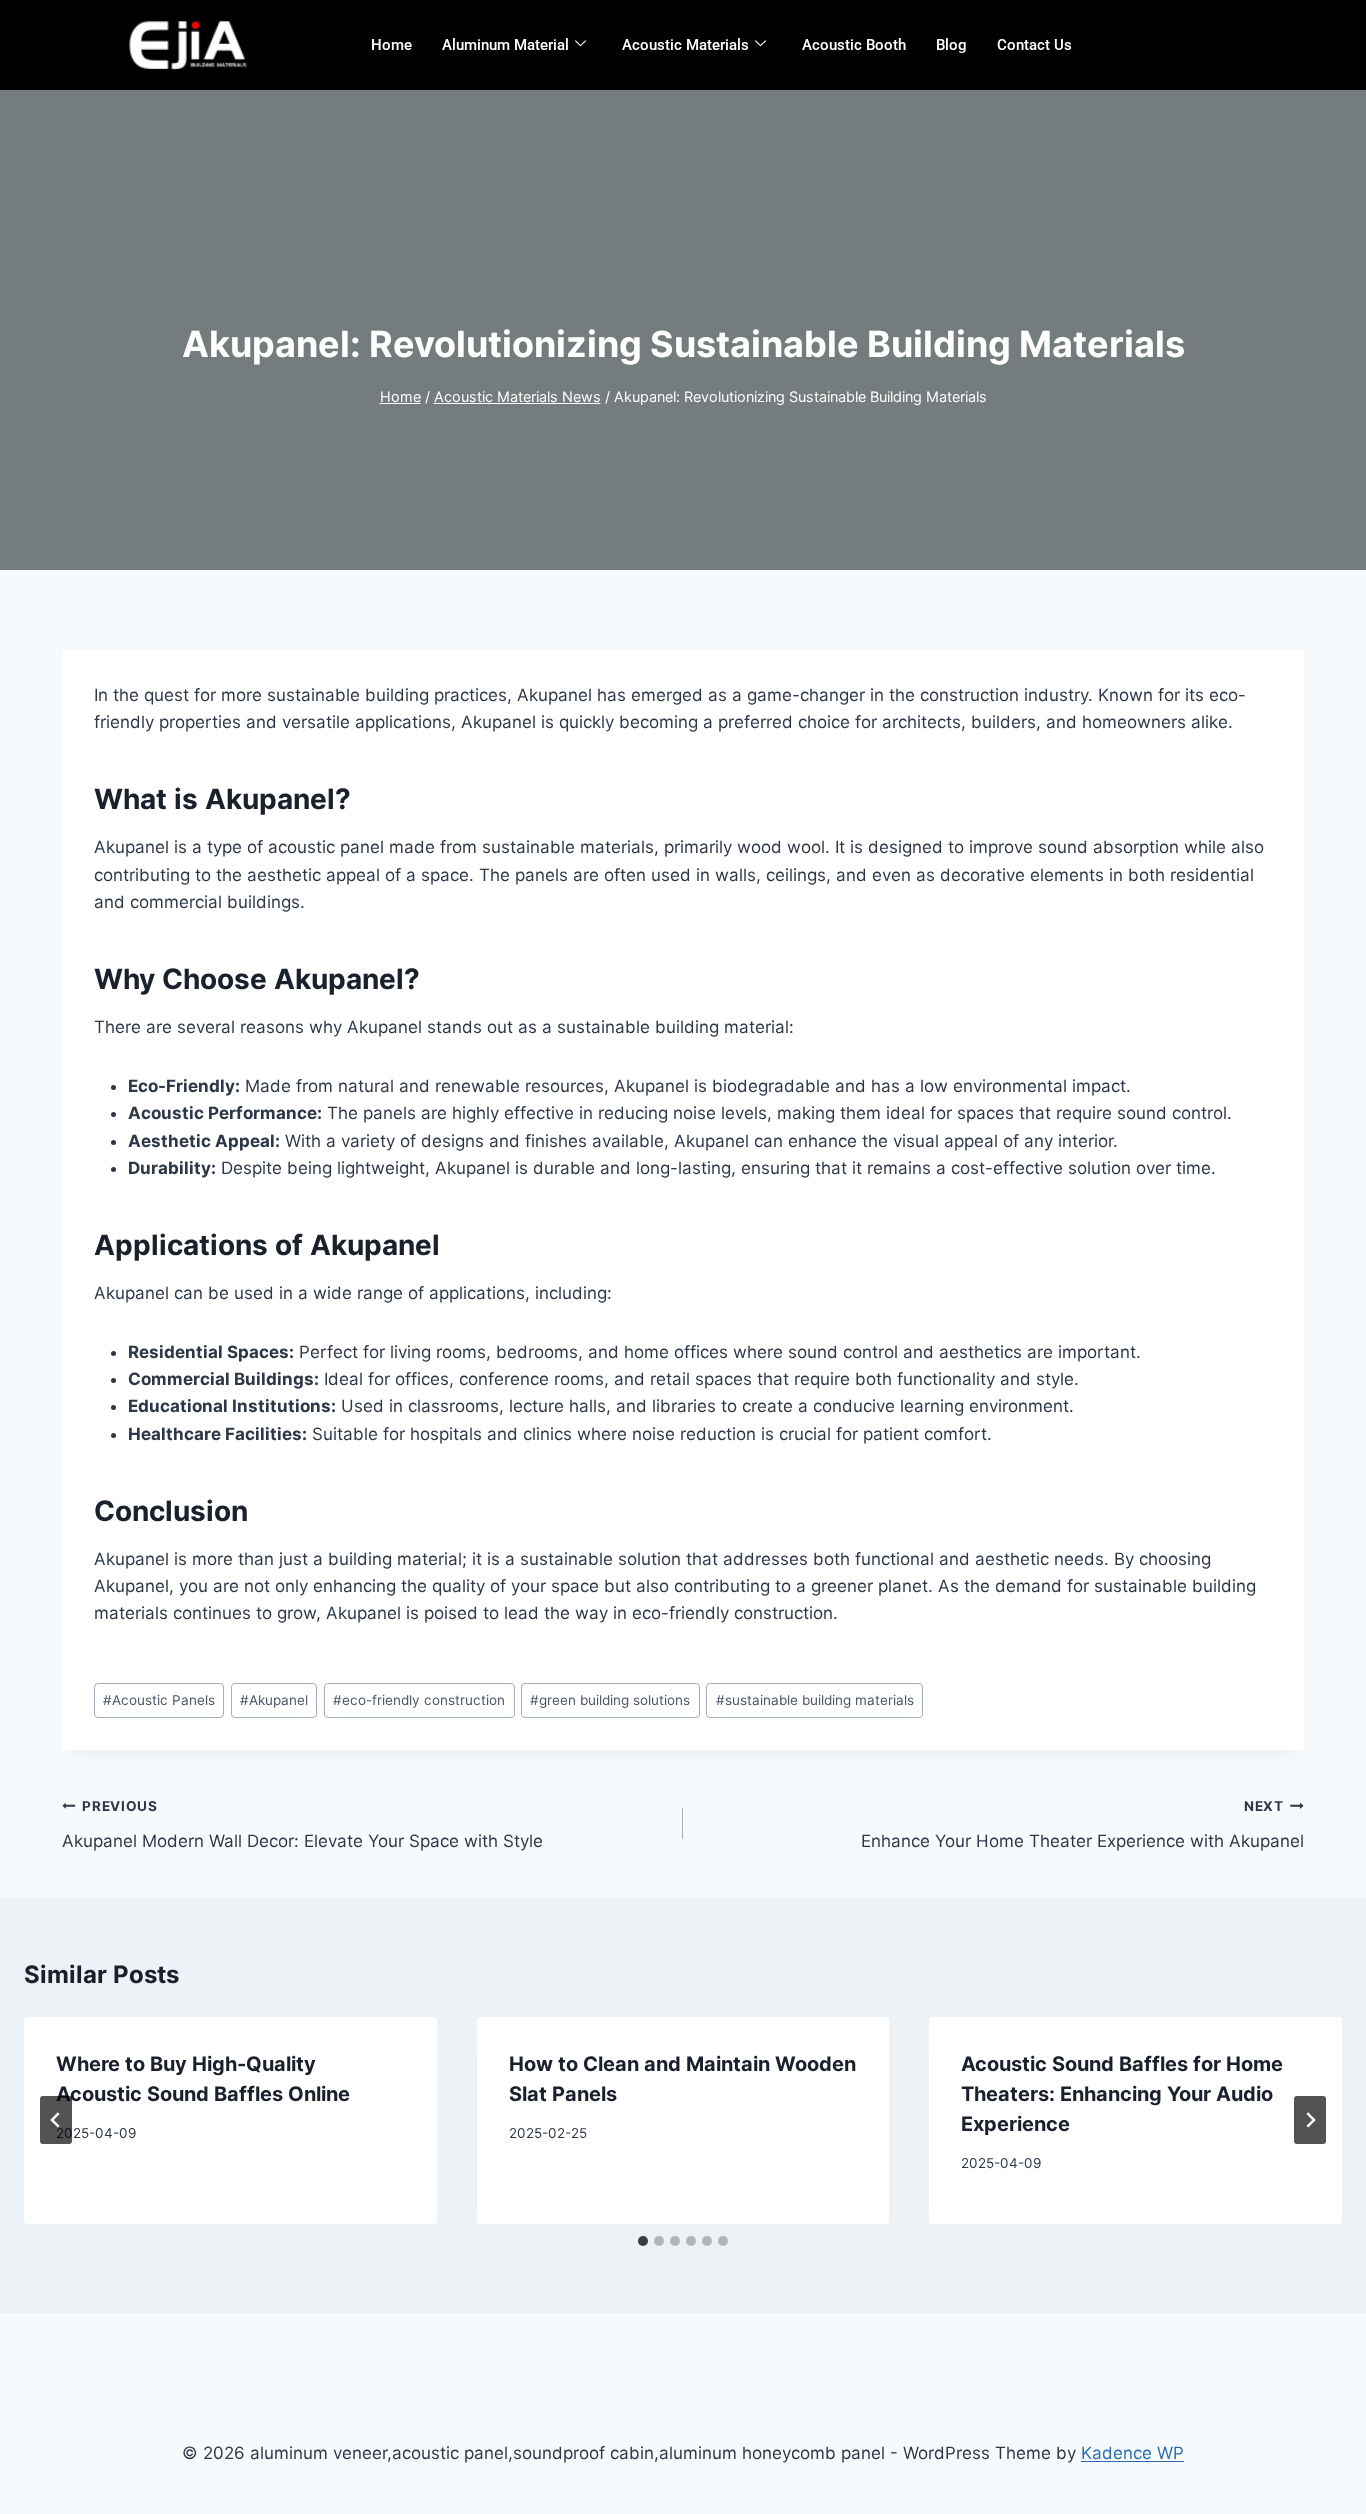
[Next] (1310, 2120)
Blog (951, 45)
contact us (1034, 45)
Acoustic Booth (854, 45)
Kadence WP (1132, 2453)
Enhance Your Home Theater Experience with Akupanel (1082, 1824)
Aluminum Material (505, 45)
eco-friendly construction (419, 1700)
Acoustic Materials (685, 45)
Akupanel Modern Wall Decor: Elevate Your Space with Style (302, 1824)
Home (391, 45)
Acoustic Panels (159, 1700)
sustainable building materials (815, 1700)
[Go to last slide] (56, 2120)
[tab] (643, 2241)
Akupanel (274, 1700)
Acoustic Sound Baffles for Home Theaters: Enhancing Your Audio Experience (1122, 2094)
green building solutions (610, 1700)
